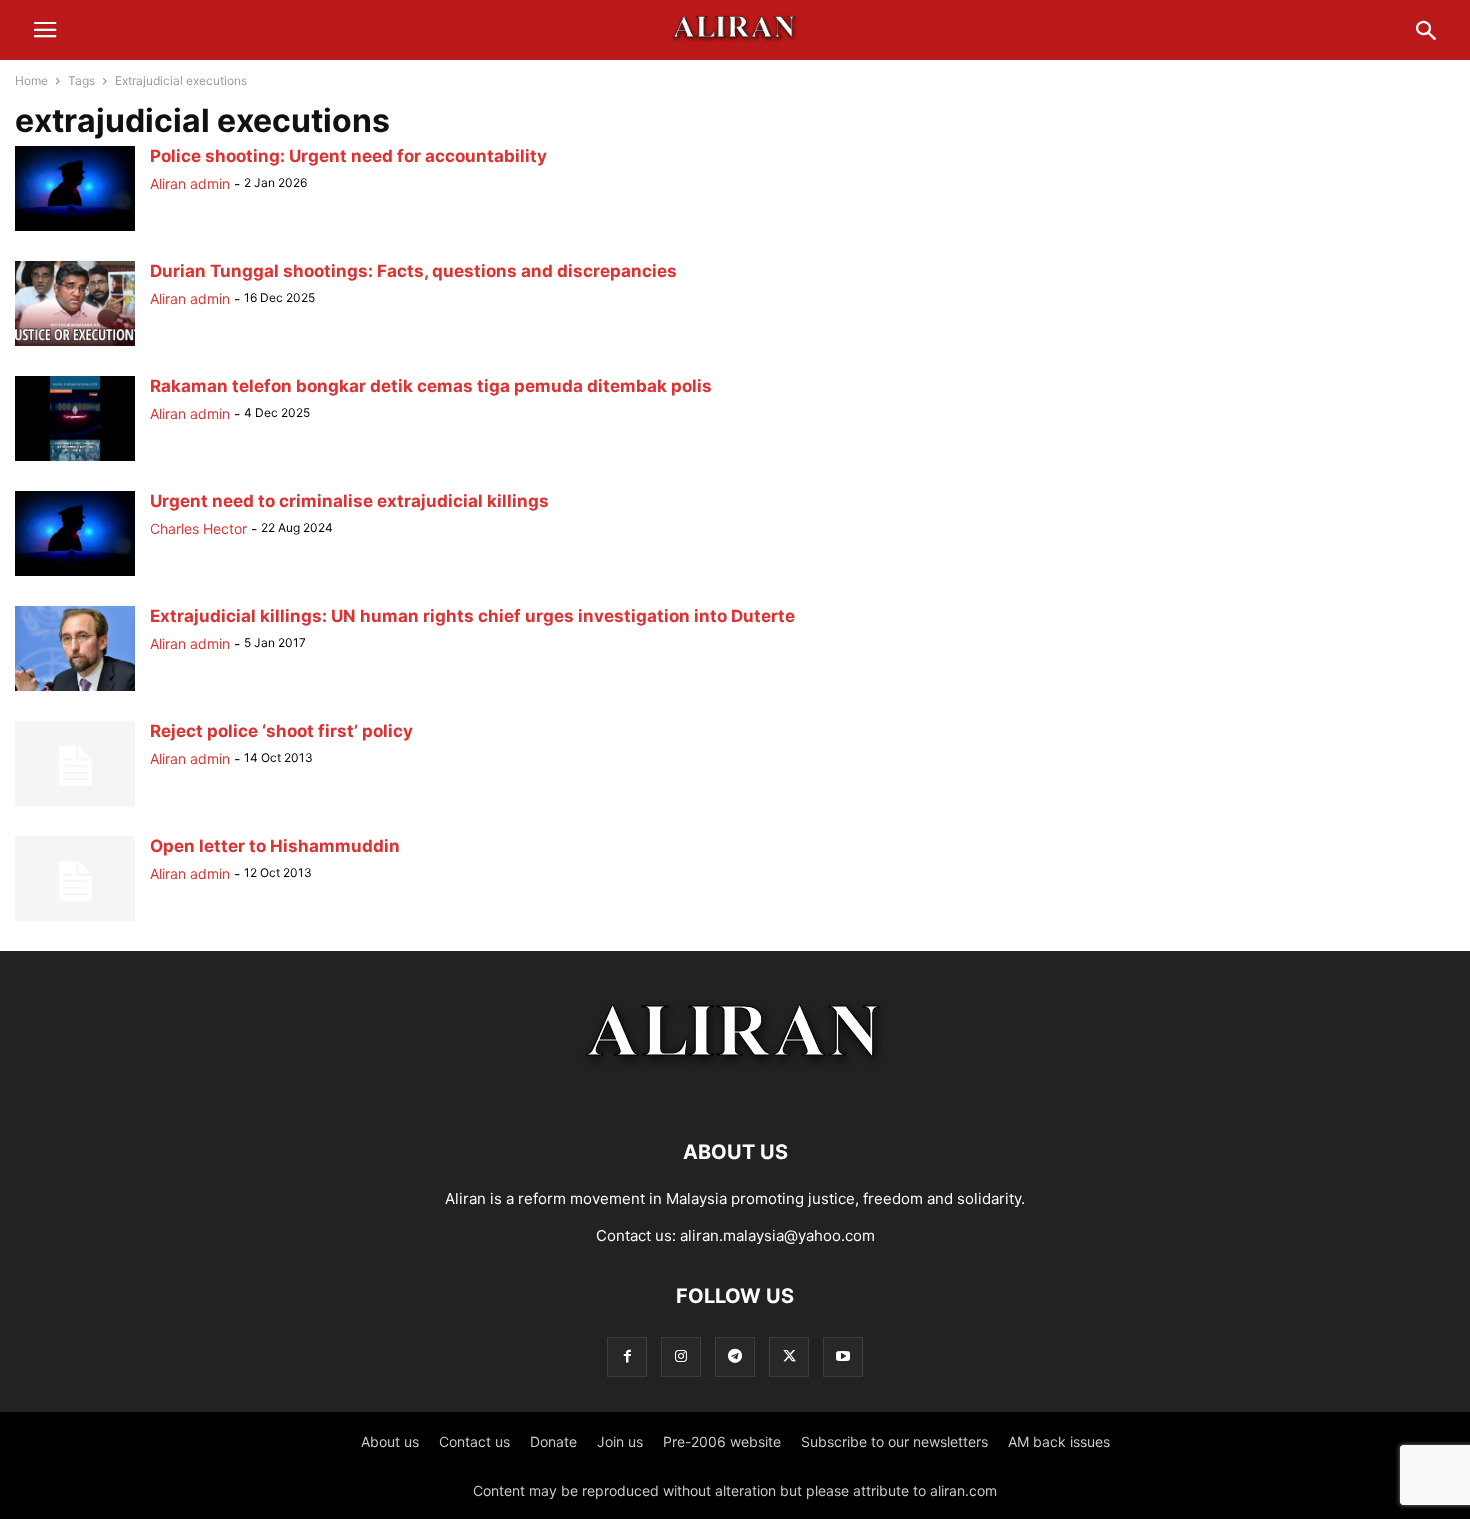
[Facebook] (627, 1356)
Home (31, 80)
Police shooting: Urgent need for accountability (348, 156)
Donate (553, 1441)
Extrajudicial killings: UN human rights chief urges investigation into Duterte (472, 616)
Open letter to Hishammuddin (275, 846)
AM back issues (1059, 1441)
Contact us (474, 1441)
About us (390, 1441)
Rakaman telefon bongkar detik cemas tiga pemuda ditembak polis (431, 386)
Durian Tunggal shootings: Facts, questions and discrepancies (413, 271)
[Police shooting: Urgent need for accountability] (75, 230)
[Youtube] (843, 1356)
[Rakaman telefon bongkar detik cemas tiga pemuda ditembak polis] (75, 460)
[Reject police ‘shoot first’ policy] (75, 805)
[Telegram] (735, 1356)
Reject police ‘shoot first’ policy (281, 731)
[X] (789, 1356)
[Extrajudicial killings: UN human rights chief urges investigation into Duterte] (75, 690)
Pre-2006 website (722, 1441)
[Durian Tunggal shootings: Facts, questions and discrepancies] (75, 345)
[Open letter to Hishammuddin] (75, 920)
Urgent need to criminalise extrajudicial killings (349, 501)
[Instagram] (681, 1356)
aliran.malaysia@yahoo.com (777, 1235)
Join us (620, 1441)
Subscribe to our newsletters (894, 1441)
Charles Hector (198, 528)
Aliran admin (190, 183)
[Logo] (735, 1091)
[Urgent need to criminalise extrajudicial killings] (75, 575)
